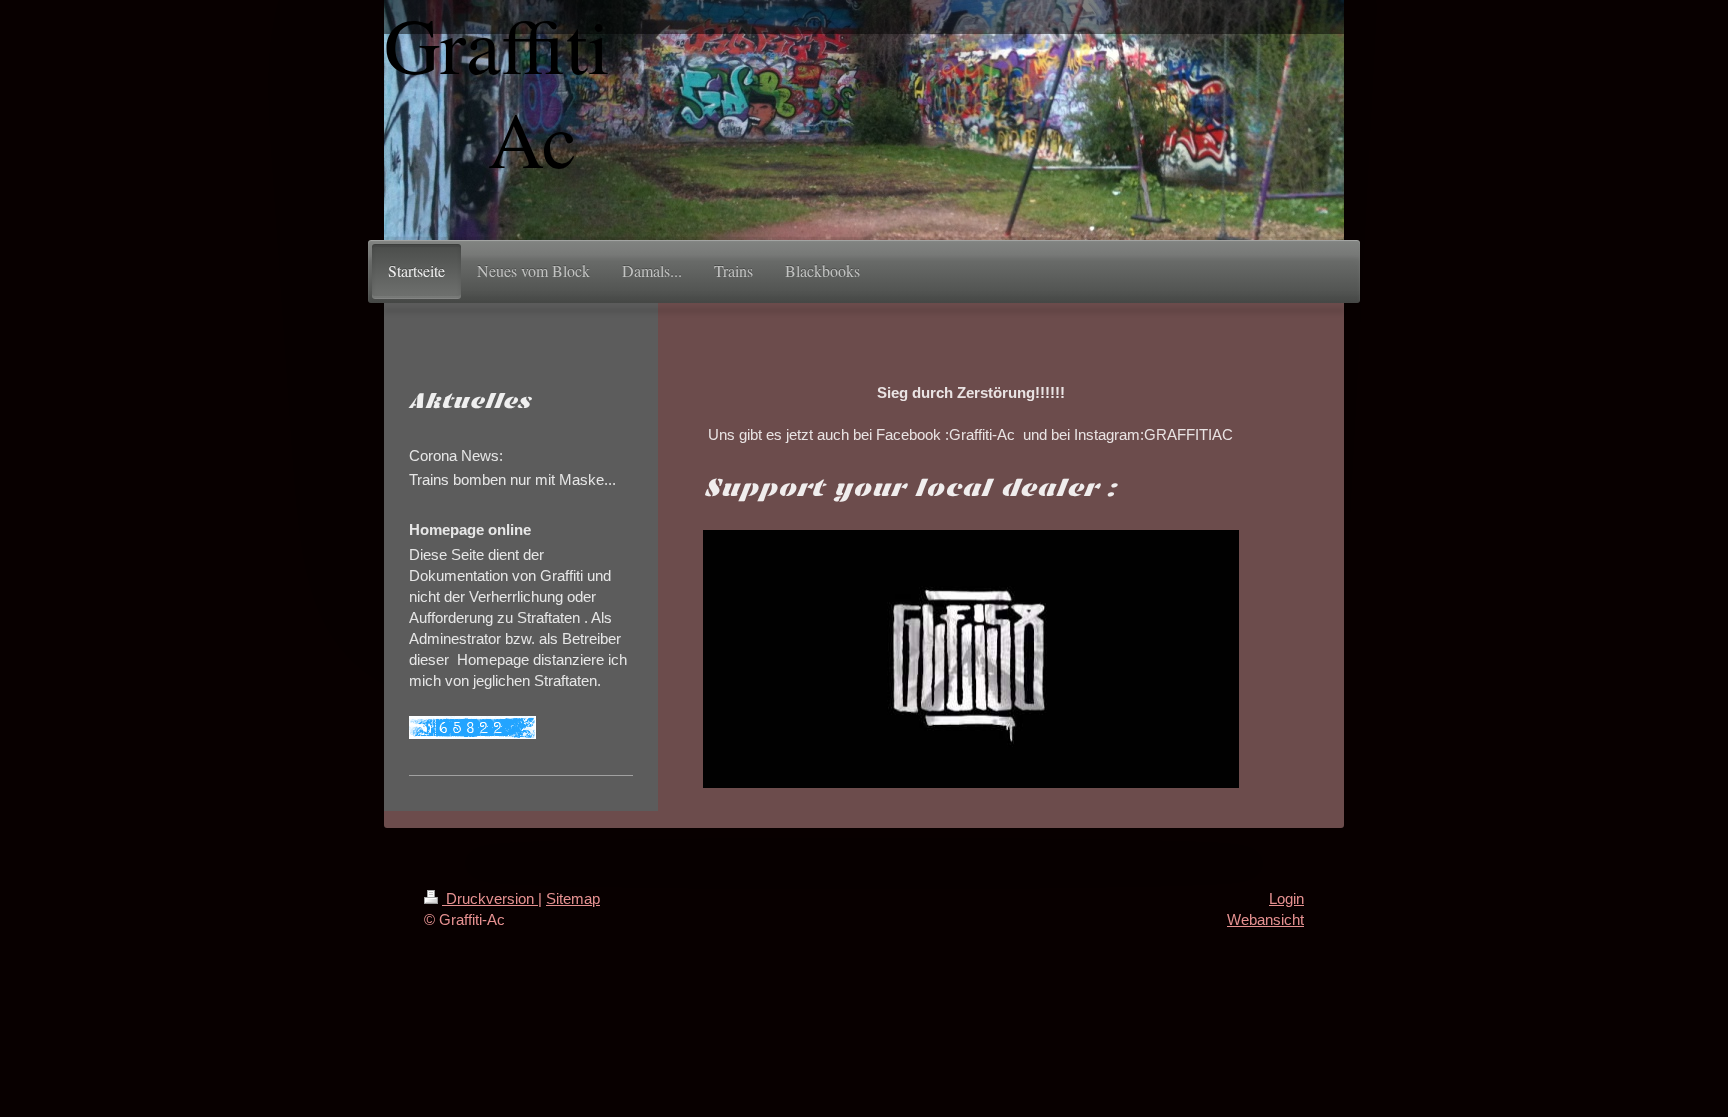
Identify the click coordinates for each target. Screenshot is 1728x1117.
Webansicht (1265, 919)
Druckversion (490, 898)
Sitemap (573, 898)
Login (1286, 898)
